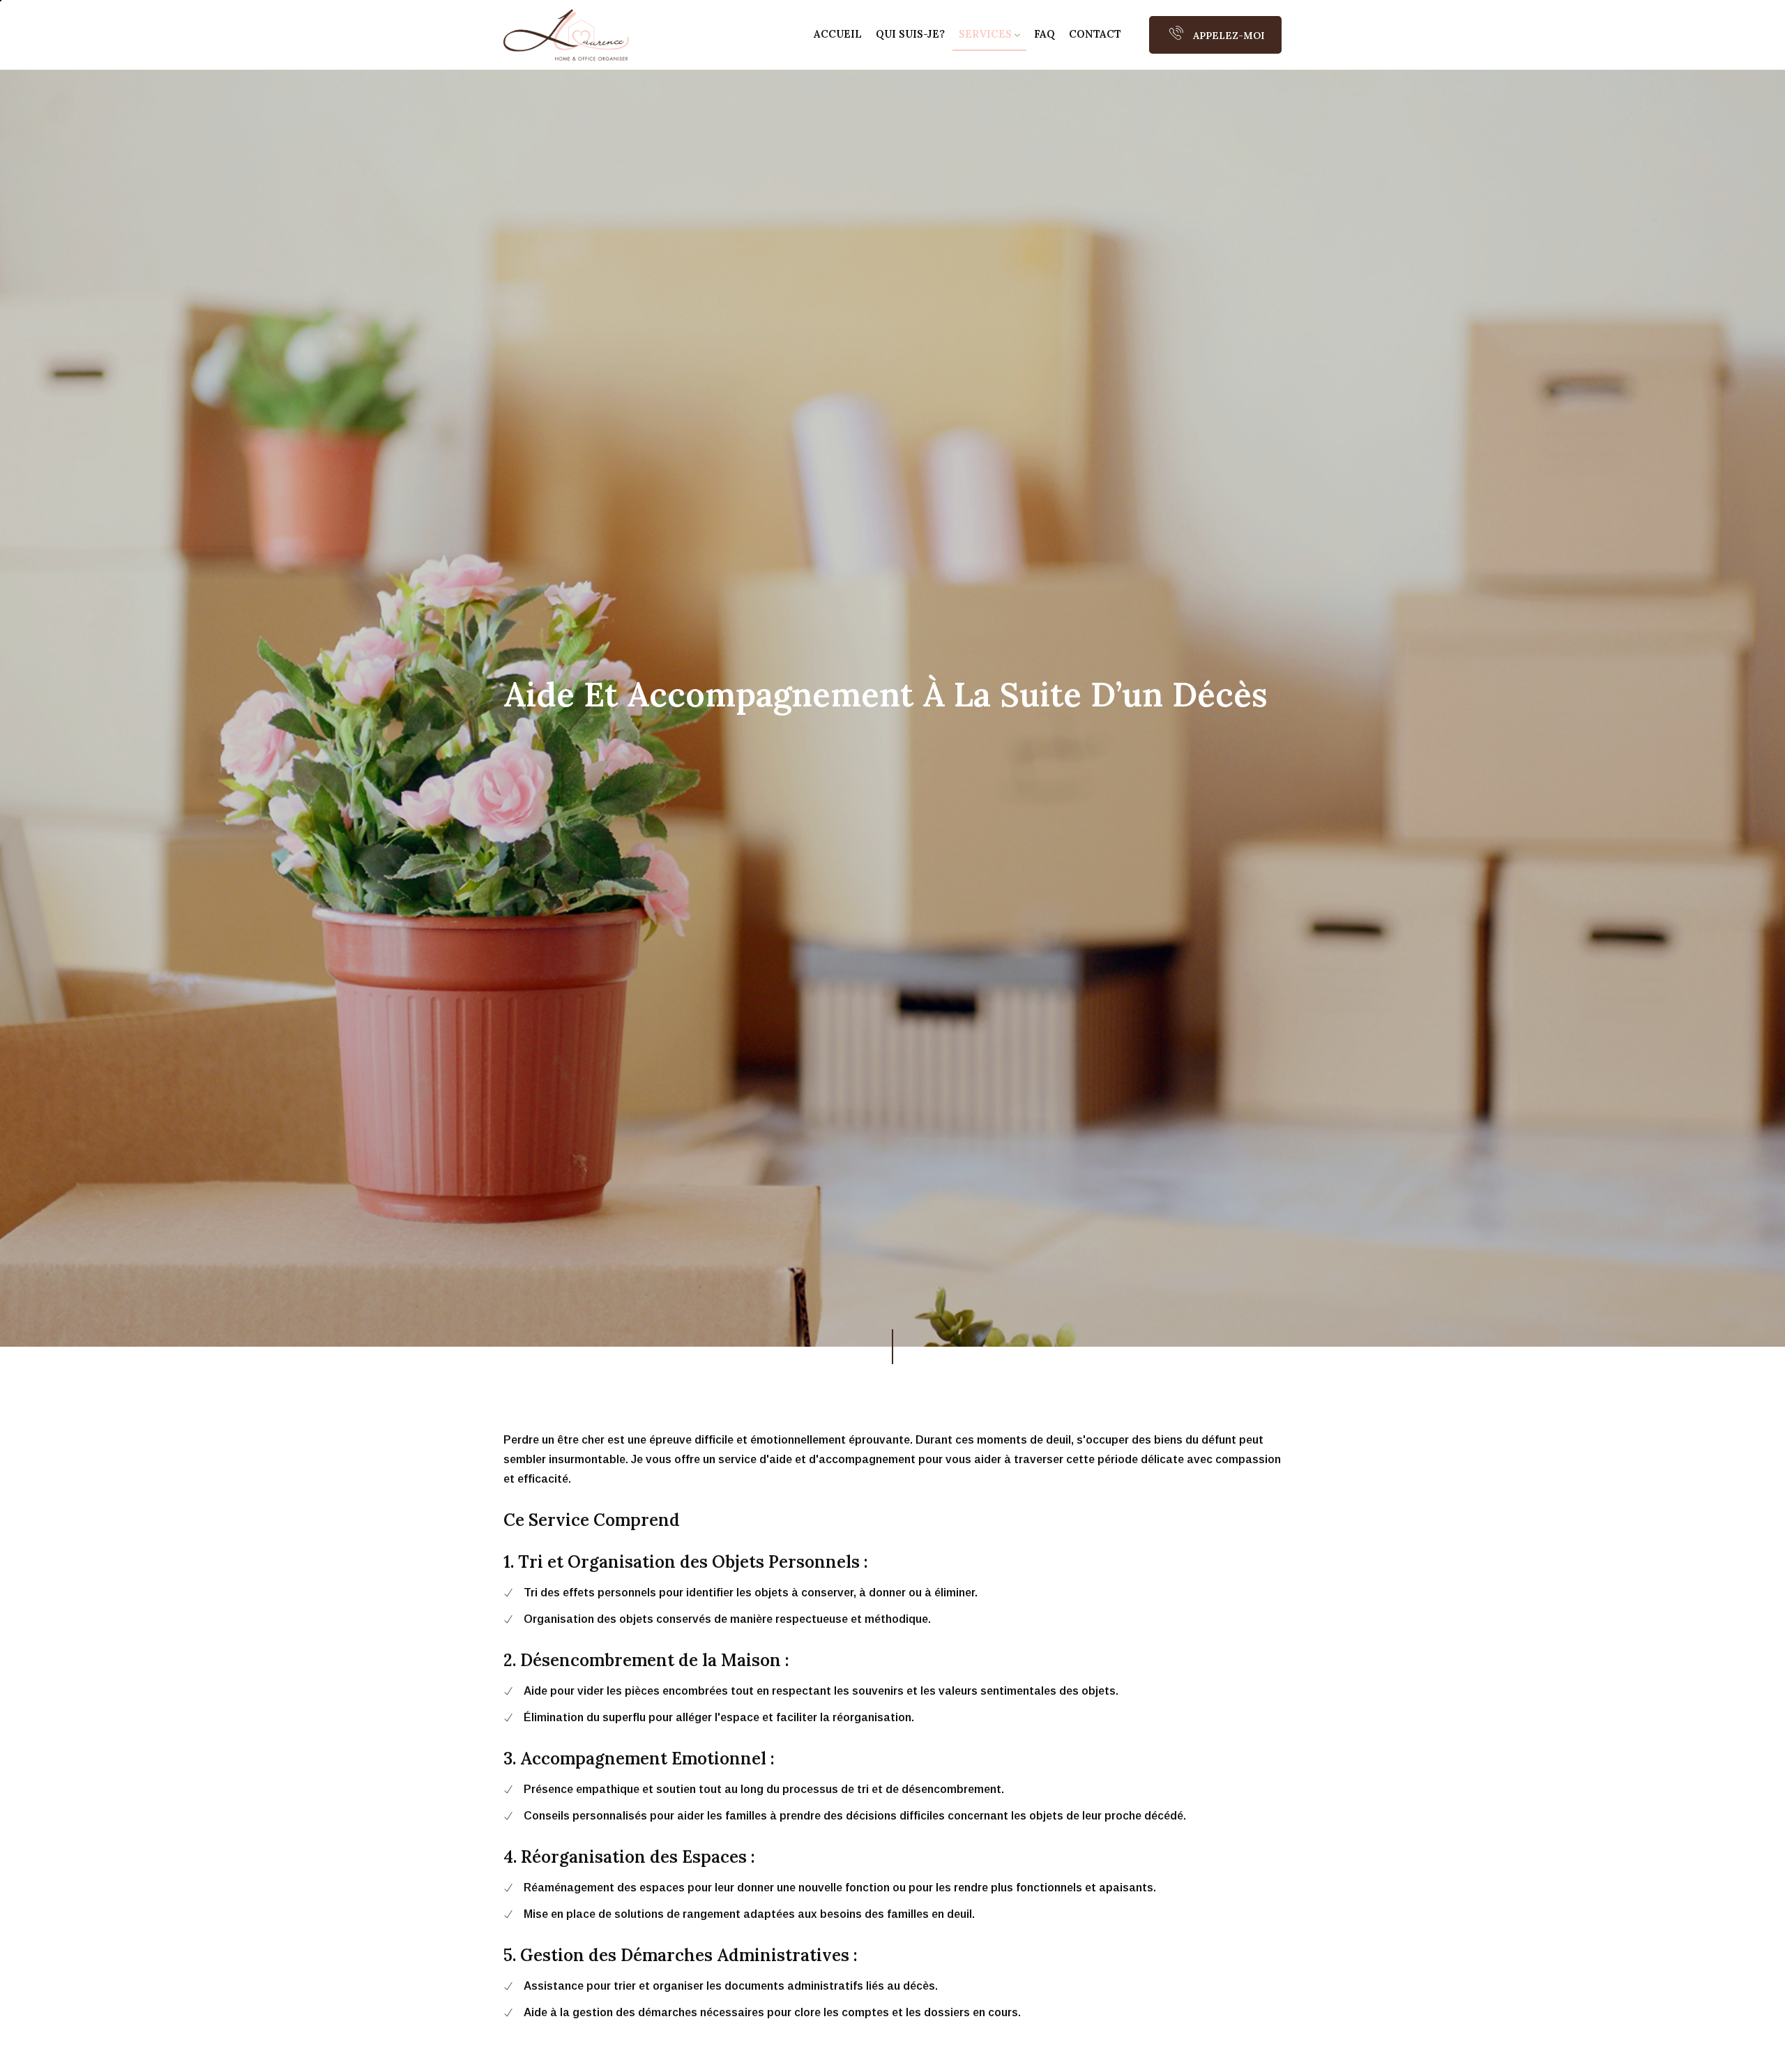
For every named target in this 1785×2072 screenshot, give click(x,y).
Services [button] (987, 34)
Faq (1045, 34)
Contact (1095, 34)
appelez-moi (1228, 36)
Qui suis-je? (910, 34)
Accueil (838, 34)
